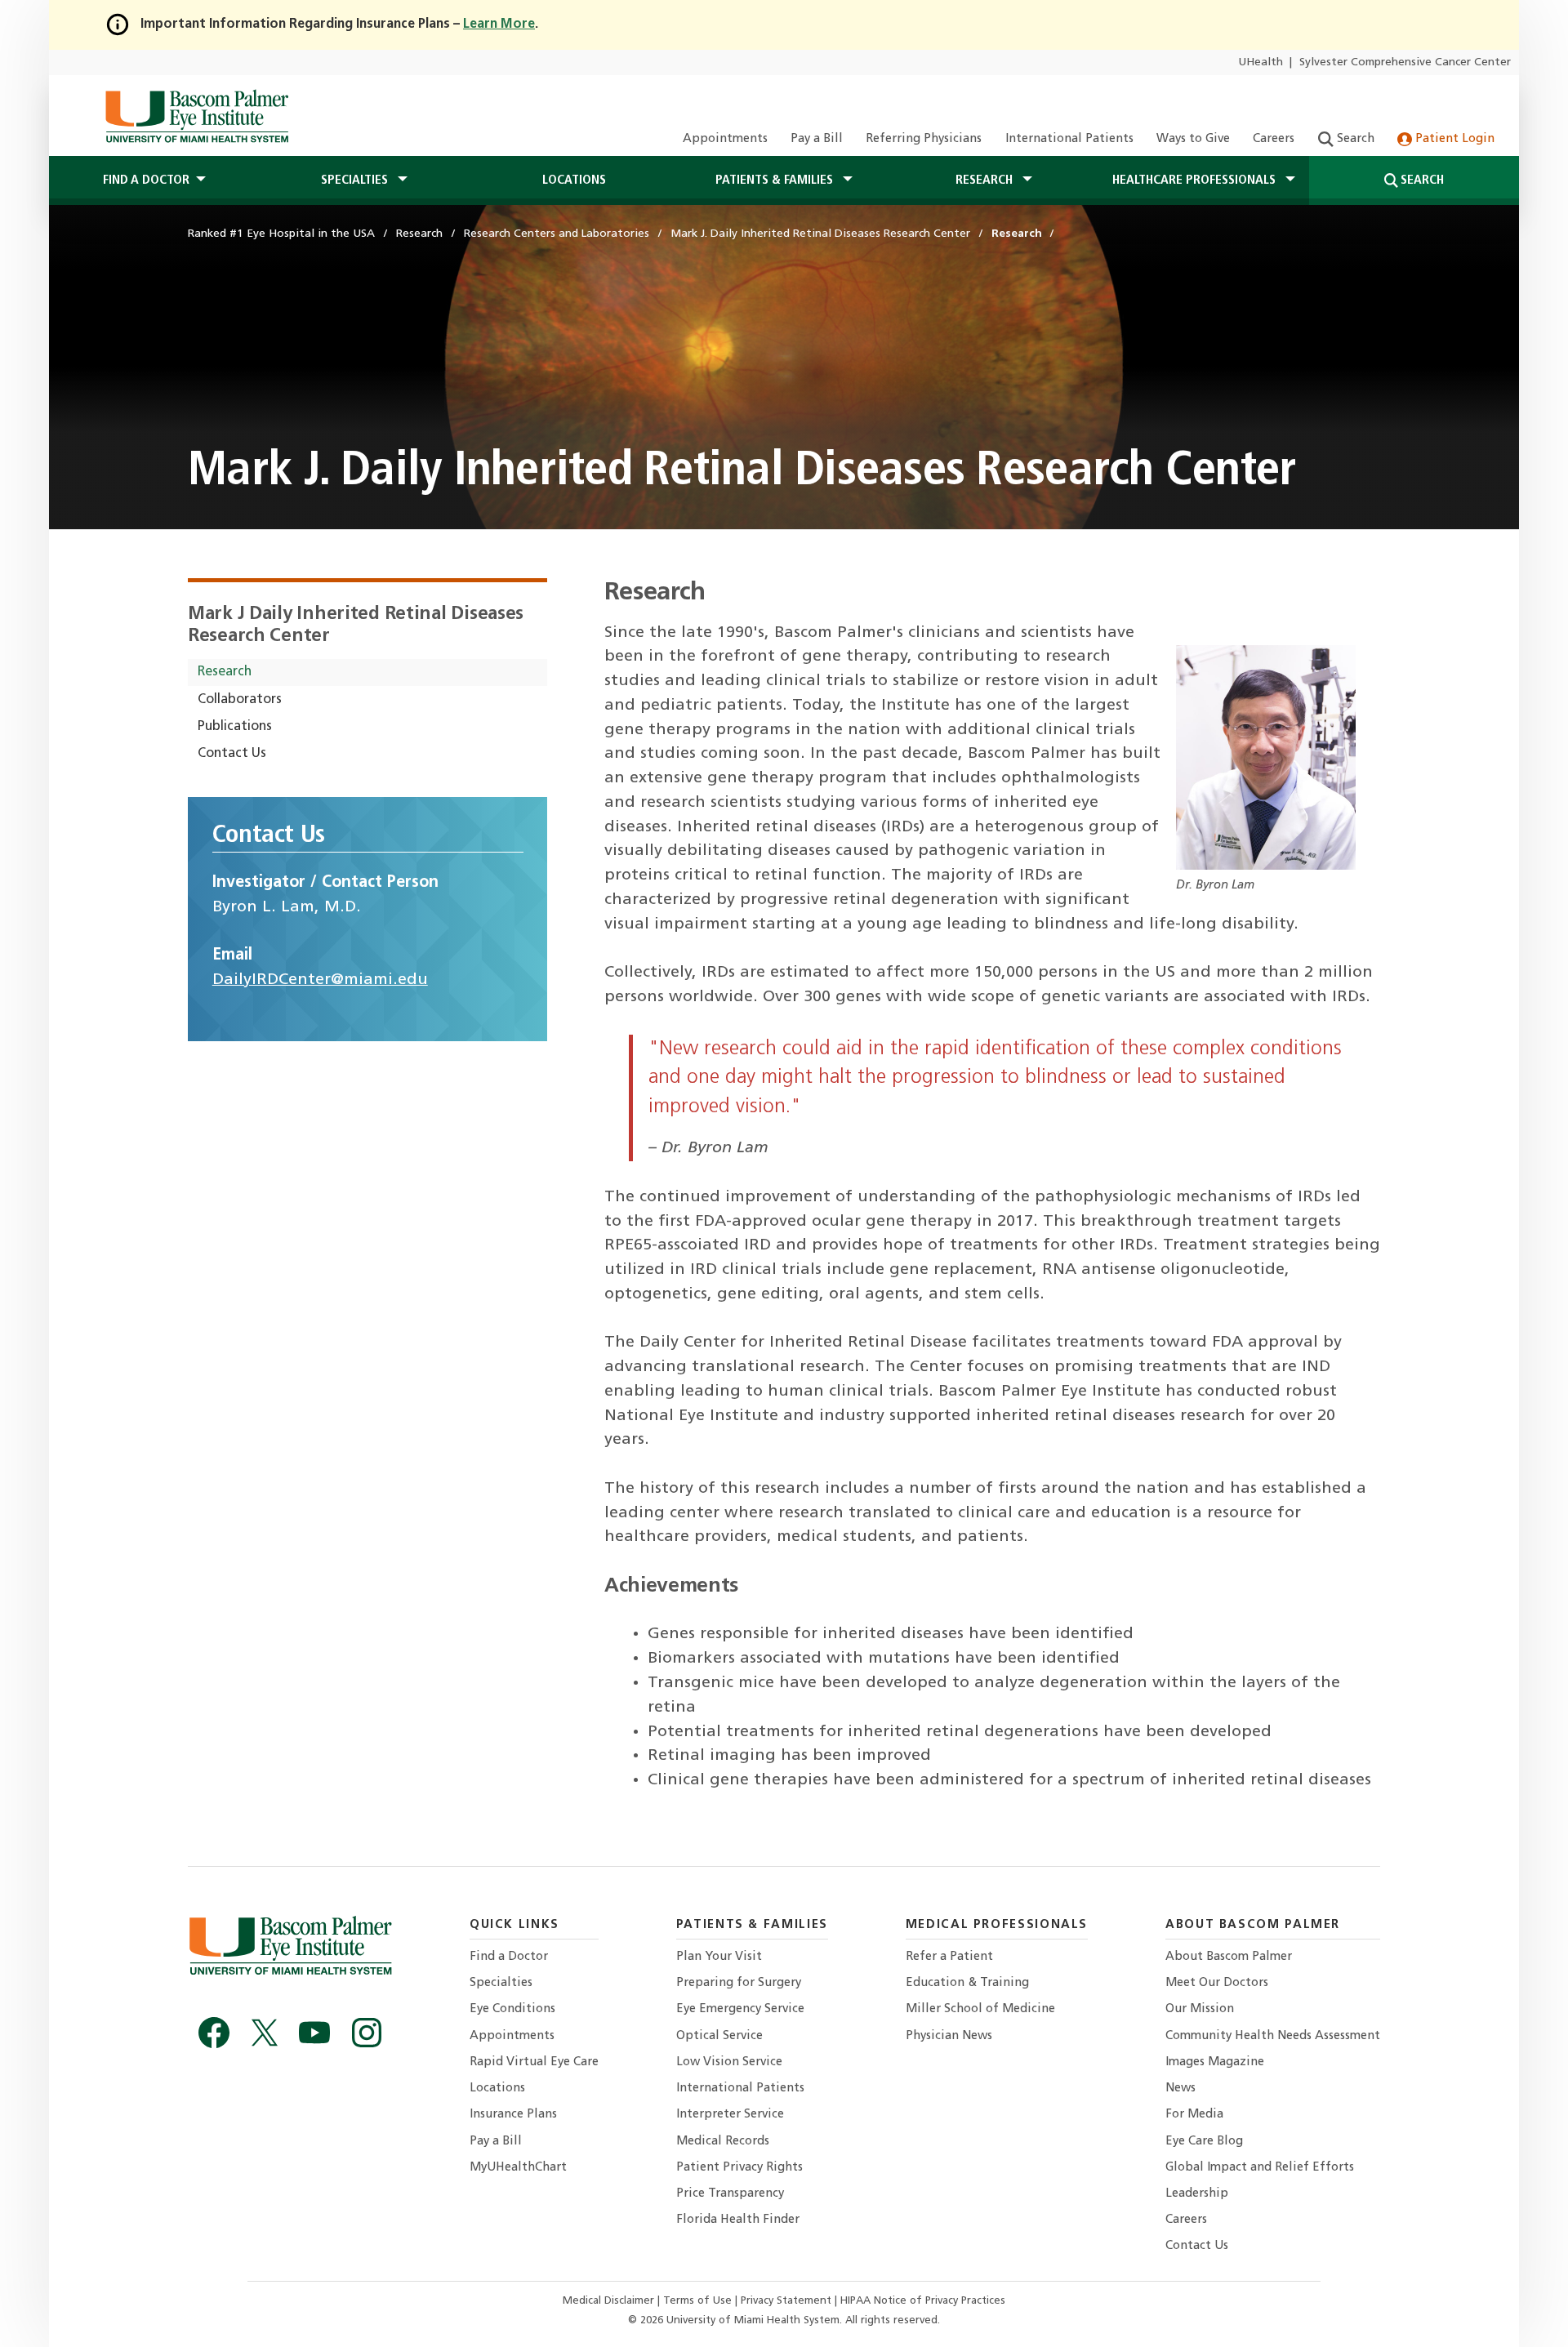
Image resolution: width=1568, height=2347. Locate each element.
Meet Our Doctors (1217, 1983)
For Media (1194, 2115)
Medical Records (723, 2142)
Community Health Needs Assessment (1273, 2036)
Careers (1274, 139)
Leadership (1197, 2194)
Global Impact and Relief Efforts (1260, 2168)
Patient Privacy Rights (739, 2168)
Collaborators (240, 700)
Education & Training (967, 1983)
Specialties (501, 1983)
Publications (235, 727)
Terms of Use (699, 2301)
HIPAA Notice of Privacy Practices (923, 2301)
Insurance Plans (513, 2115)
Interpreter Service (730, 2115)
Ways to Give (1193, 139)
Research (225, 672)
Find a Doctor (509, 1957)
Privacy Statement (788, 2301)
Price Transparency (730, 2194)
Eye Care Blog (1204, 2142)
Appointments (725, 139)
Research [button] (986, 180)
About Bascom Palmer (1229, 1957)
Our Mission (1200, 2009)
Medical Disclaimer (610, 2301)
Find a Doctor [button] (146, 180)
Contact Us (232, 754)
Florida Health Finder (738, 2220)
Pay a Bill (817, 139)
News (1180, 2089)
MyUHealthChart (518, 2168)
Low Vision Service (729, 2062)
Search (1354, 139)
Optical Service (719, 2036)
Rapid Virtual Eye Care (534, 2062)
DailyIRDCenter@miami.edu (320, 980)
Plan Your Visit (719, 1957)
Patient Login (1453, 139)
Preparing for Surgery (739, 1983)
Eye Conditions (512, 2009)
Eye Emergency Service (740, 2009)
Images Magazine (1215, 2062)
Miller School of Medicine (980, 2009)
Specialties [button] (356, 180)
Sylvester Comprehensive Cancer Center (1405, 62)
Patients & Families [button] (776, 180)
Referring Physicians (924, 139)
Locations (574, 180)
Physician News (949, 2036)
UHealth (1261, 62)
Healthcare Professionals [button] (1196, 180)
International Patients (1069, 139)
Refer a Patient (949, 1957)
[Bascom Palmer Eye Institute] (196, 116)
